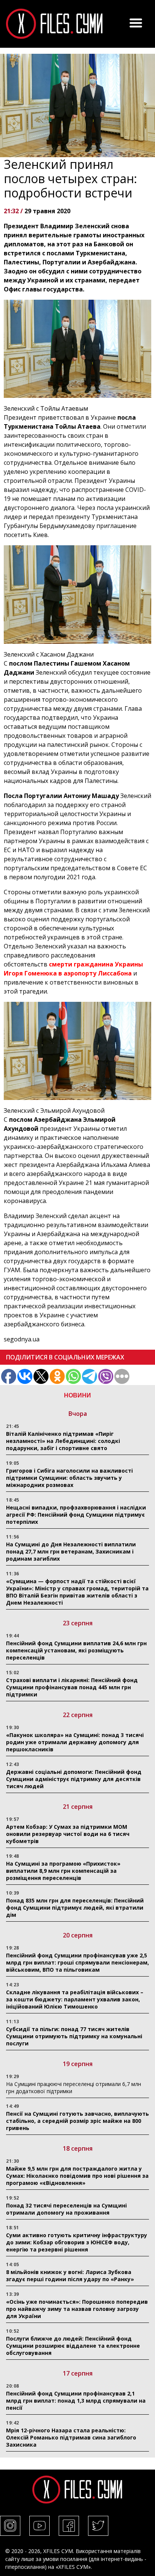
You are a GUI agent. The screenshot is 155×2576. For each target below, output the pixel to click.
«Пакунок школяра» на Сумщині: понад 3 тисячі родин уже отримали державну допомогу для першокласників (75, 1742)
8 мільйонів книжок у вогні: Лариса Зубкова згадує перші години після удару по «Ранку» (71, 2276)
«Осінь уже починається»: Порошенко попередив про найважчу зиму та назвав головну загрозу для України (77, 2309)
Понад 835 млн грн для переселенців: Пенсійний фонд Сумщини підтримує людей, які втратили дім (75, 1908)
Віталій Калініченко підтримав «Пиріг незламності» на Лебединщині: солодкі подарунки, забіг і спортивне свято (63, 1441)
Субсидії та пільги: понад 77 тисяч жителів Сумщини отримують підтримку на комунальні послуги (74, 2036)
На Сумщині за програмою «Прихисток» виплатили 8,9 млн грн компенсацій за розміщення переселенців (63, 1871)
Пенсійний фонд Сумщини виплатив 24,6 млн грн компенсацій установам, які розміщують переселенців (76, 1650)
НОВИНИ (77, 1395)
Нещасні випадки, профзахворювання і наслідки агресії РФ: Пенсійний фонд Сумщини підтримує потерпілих (76, 1515)
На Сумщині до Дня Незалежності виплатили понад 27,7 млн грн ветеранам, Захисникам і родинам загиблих (71, 1551)
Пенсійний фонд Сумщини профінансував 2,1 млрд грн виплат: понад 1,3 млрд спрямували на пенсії (76, 2401)
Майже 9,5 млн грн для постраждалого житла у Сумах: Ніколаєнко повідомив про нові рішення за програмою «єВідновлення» (77, 2176)
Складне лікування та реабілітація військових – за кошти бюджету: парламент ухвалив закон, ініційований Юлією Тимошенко (75, 1999)
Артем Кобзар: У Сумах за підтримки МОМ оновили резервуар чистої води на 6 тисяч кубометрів (68, 1834)
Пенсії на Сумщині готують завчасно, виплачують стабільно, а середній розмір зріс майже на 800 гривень (77, 2121)
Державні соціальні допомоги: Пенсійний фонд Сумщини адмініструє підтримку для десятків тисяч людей (74, 1779)
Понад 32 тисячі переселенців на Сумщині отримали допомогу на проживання (66, 2209)
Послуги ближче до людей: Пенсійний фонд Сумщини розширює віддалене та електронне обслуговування (73, 2346)
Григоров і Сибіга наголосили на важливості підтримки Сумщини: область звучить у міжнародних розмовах (69, 1478)
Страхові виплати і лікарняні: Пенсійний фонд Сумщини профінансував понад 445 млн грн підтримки (72, 1687)
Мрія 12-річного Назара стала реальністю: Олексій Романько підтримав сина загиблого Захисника (71, 2437)
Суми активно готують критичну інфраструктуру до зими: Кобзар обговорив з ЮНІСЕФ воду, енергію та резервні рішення (77, 2242)
